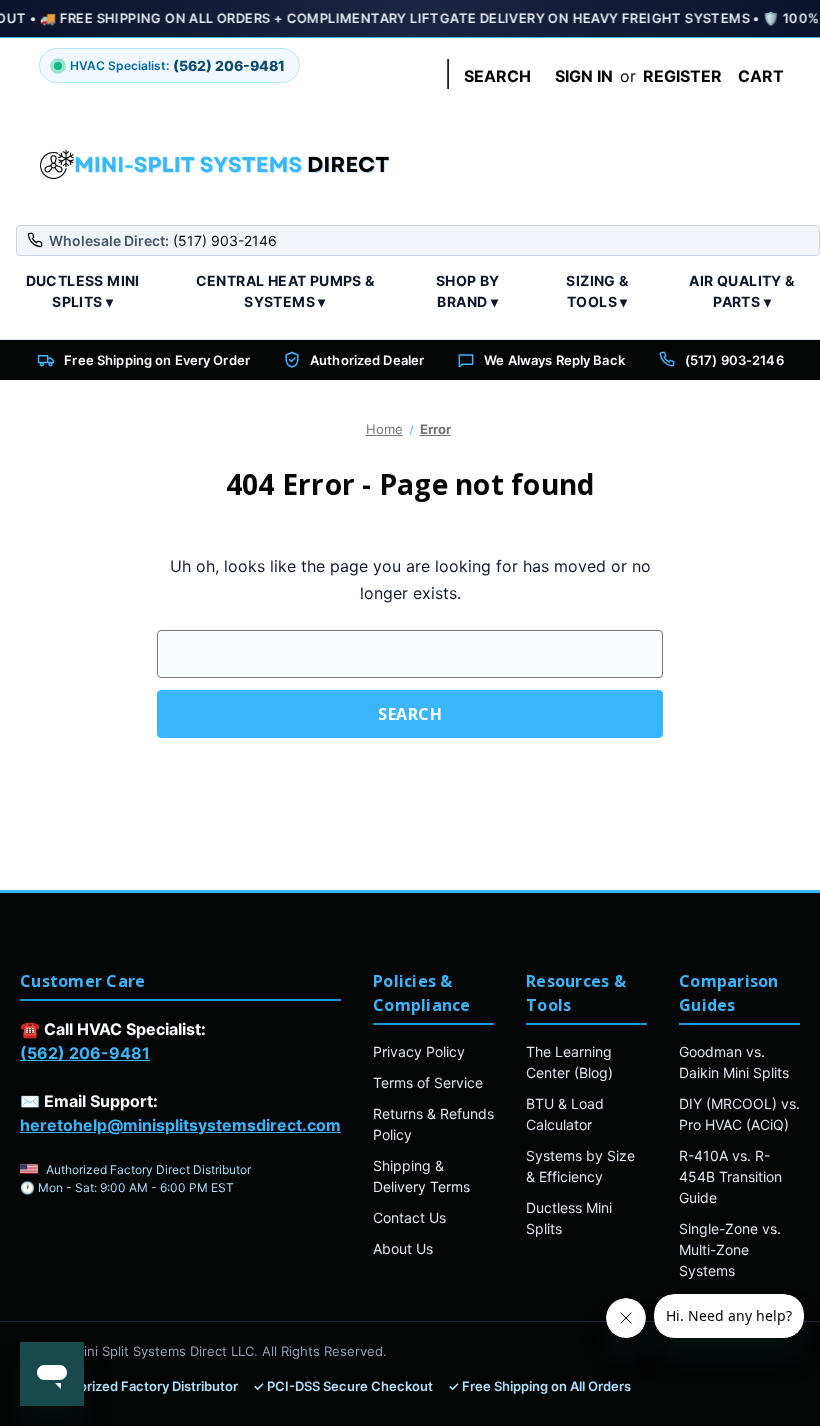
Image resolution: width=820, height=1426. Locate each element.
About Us (403, 1248)
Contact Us (409, 1217)
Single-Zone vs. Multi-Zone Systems (730, 1249)
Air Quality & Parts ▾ (741, 291)
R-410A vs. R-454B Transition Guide (730, 1176)
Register (682, 76)
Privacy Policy (419, 1051)
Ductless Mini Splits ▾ (83, 291)
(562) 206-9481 (85, 1053)
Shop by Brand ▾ (468, 291)
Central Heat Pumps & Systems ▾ (285, 291)
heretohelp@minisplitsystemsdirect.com (180, 1125)
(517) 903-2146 (734, 360)
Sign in (584, 76)
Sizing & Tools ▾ (597, 291)
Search (497, 76)
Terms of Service (428, 1082)
